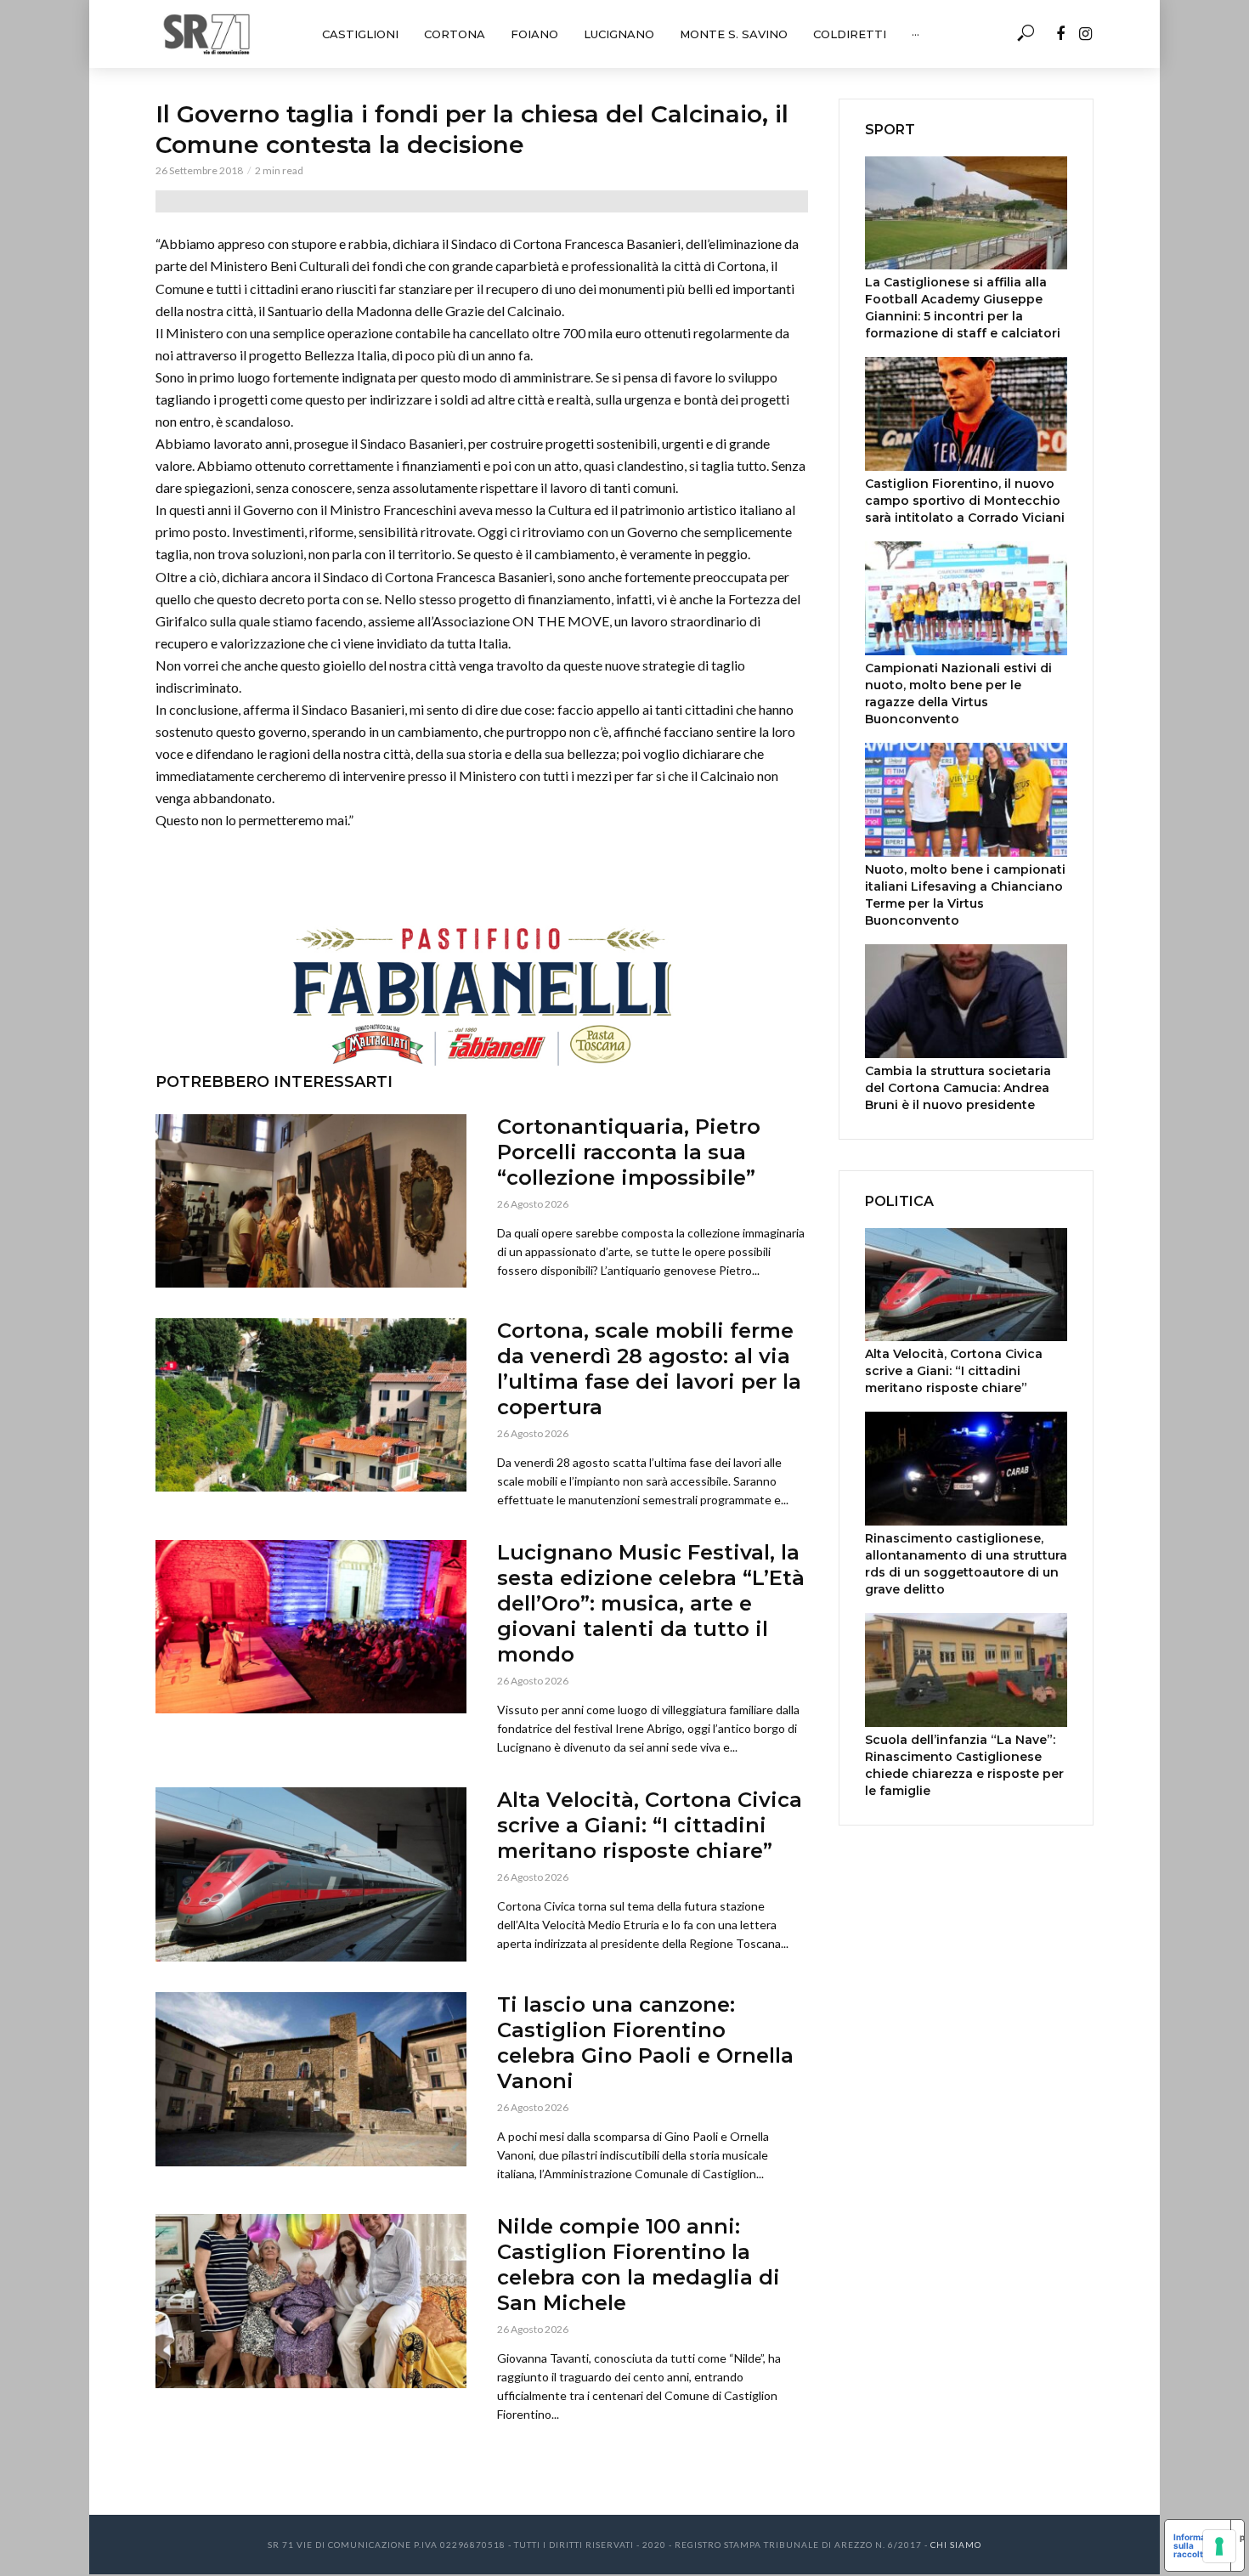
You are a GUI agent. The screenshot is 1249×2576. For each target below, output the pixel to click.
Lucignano (619, 34)
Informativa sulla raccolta (1198, 2545)
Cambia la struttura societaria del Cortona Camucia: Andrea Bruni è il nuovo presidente (958, 1088)
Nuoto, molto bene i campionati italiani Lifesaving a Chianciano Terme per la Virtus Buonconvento (965, 895)
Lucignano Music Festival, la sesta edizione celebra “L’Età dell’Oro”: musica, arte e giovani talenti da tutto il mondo (651, 1603)
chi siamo (956, 2545)
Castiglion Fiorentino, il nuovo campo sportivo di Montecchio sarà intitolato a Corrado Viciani (965, 501)
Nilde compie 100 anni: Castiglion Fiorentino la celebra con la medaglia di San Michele (639, 2265)
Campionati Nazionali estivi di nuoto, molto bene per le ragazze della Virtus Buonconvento (958, 694)
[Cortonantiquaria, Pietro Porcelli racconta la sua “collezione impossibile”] (311, 1201)
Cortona (455, 34)
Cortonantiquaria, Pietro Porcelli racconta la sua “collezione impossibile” (629, 1152)
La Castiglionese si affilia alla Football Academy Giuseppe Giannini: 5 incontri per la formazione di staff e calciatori (963, 308)
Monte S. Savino (734, 34)
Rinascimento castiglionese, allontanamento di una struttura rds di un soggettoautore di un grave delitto (966, 1564)
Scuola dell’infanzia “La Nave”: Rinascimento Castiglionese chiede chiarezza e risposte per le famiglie (964, 1765)
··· (916, 34)
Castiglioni (360, 34)
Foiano (534, 34)
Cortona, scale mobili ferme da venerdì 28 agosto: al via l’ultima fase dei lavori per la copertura (649, 1369)
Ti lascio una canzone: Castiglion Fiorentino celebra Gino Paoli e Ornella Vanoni (645, 2043)
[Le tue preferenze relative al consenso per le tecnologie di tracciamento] (1219, 2546)
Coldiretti (850, 34)
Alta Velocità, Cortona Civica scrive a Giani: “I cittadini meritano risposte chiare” (650, 1825)
